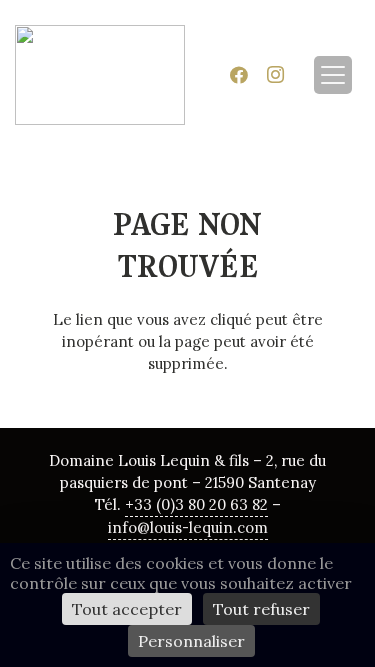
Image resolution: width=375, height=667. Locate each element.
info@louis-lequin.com (188, 527)
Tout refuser (261, 609)
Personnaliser (191, 641)
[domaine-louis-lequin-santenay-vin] (100, 75)
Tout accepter (127, 609)
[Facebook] (239, 75)
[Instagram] (275, 75)
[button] (333, 75)
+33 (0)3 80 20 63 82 (196, 504)
